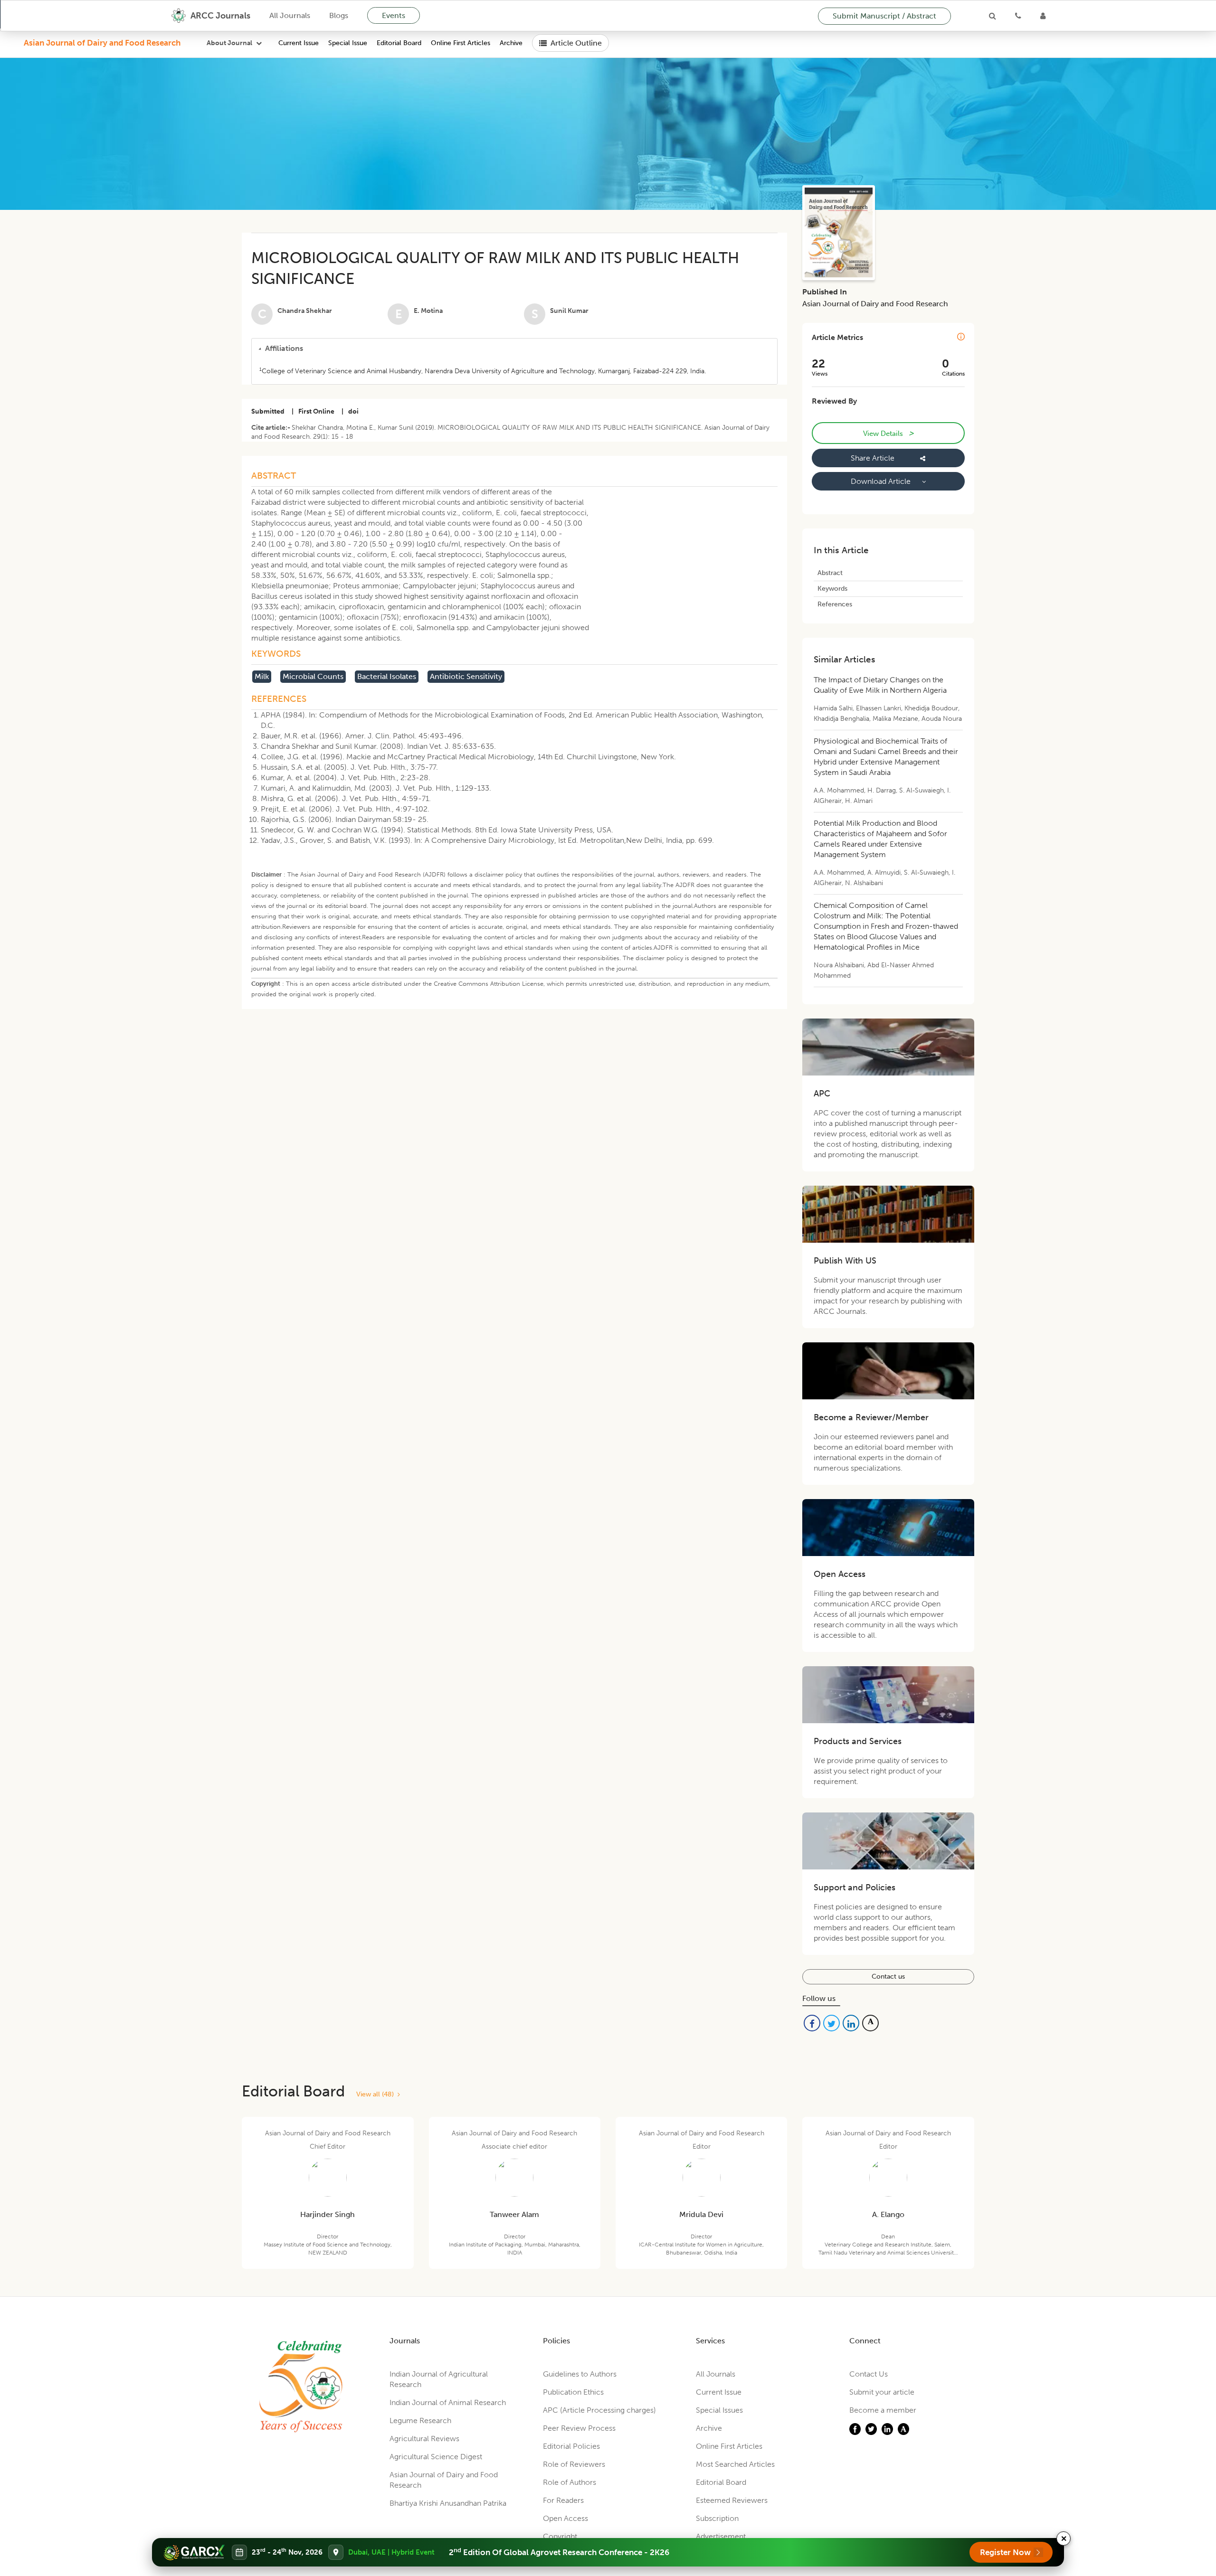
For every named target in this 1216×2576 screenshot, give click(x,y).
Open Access (565, 2518)
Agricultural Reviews (424, 2439)
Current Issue (299, 43)
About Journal (229, 43)
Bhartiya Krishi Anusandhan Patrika (448, 2503)
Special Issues (719, 2410)
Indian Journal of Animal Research (448, 2402)
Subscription (717, 2518)
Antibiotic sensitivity (466, 676)
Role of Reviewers (574, 2464)
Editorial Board (399, 43)
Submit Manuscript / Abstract (884, 16)
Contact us (888, 1977)
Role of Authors (570, 2482)
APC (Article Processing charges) (599, 2410)
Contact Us (869, 2374)
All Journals (290, 15)
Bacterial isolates (387, 676)
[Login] (1043, 16)
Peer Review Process (579, 2428)
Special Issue (348, 43)
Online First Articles (461, 43)
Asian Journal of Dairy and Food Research (102, 43)
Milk (262, 676)
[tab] (514, 349)
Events (394, 15)
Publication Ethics (573, 2392)
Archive (511, 43)
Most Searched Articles (735, 2464)
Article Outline (576, 43)
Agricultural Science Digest (436, 2457)
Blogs (339, 15)
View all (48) (377, 2094)
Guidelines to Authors (580, 2374)
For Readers (563, 2500)
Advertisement (721, 2536)
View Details (888, 433)
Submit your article (882, 2392)
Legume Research (420, 2420)
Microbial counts (313, 676)
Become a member (883, 2410)
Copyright (560, 2536)
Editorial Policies (571, 2446)
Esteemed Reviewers (732, 2500)
